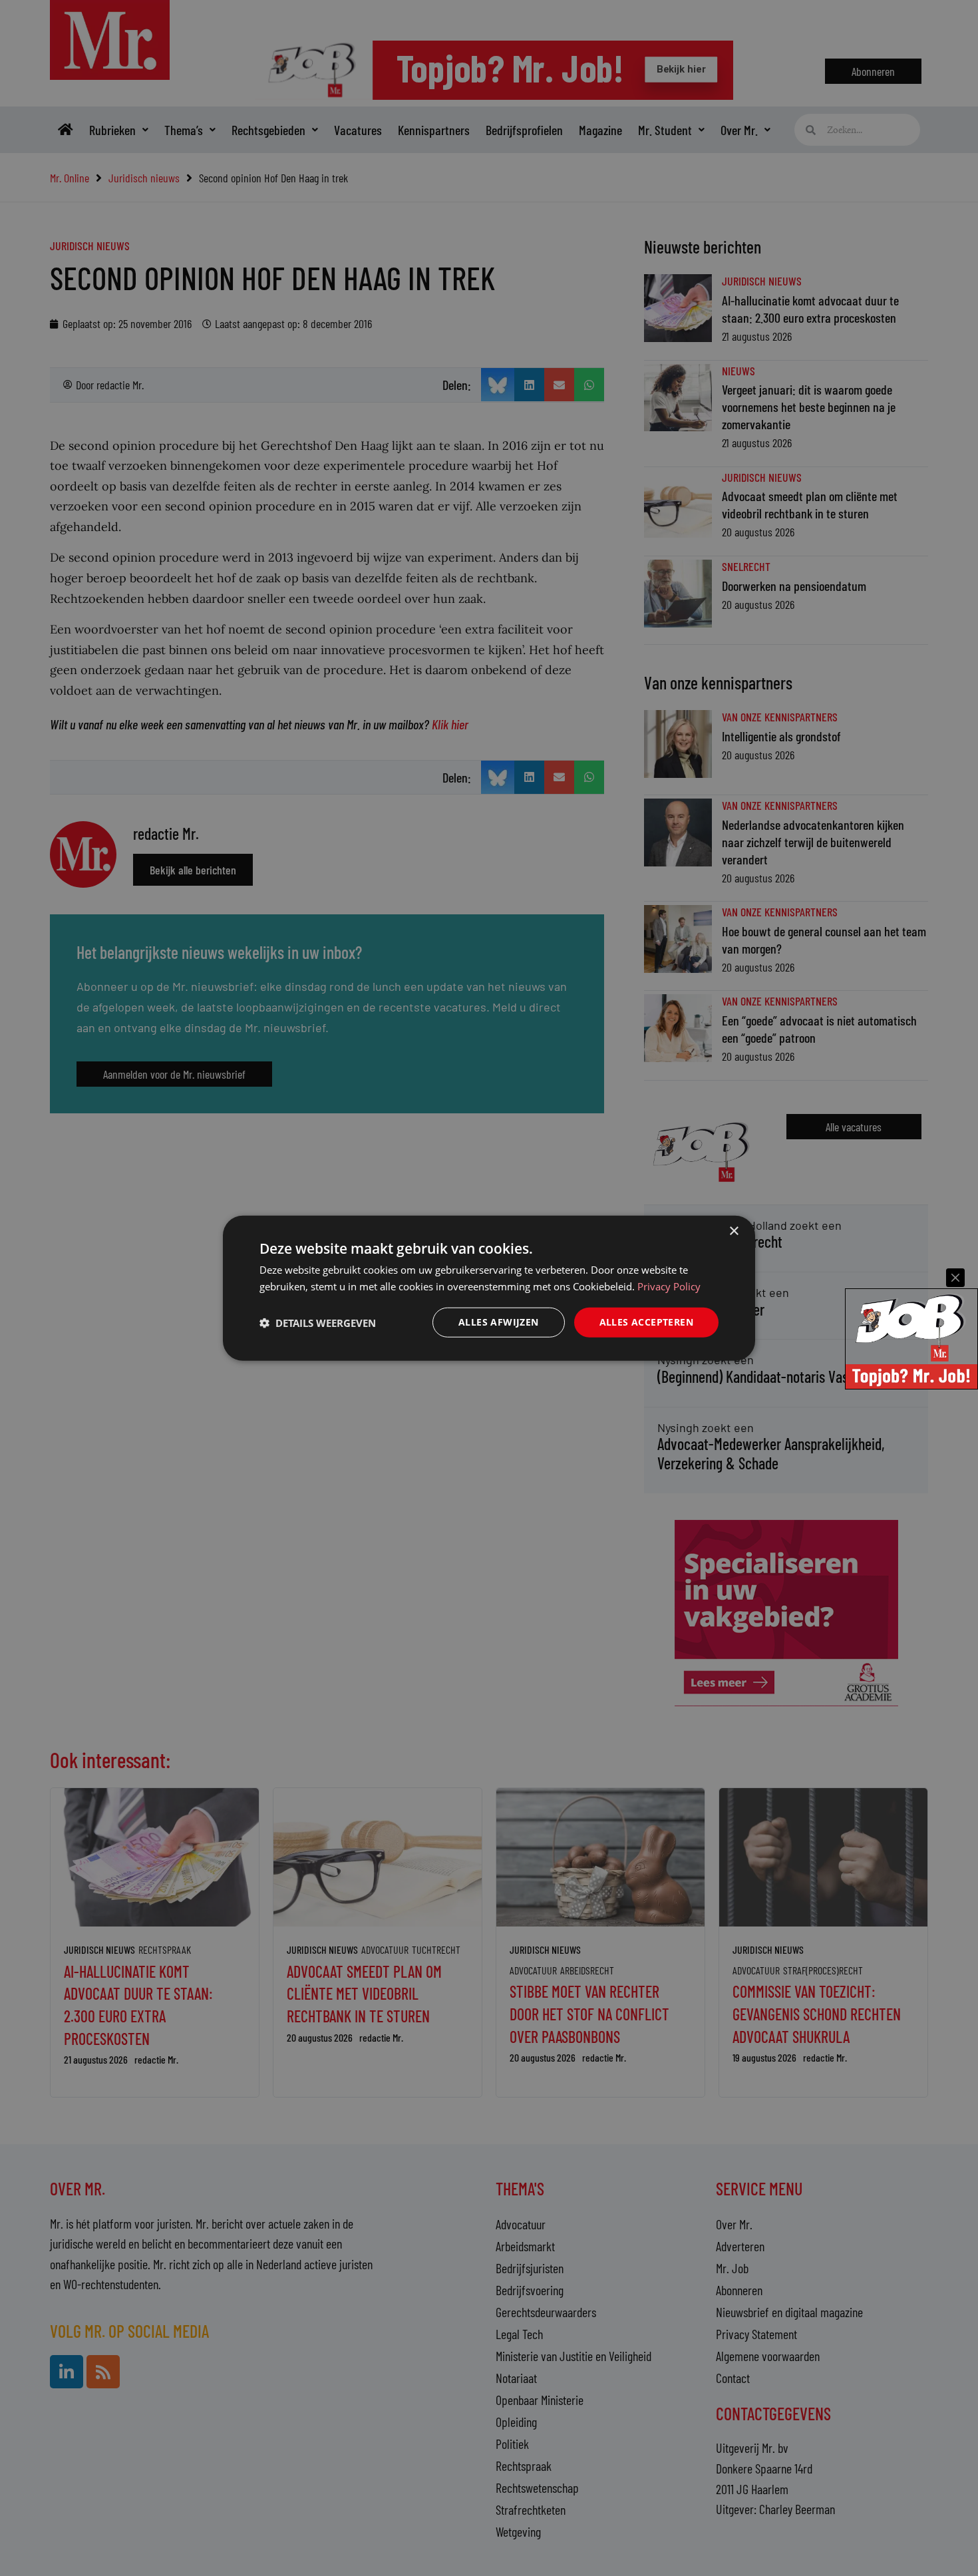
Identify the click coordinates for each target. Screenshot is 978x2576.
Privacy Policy (669, 1286)
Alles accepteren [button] (646, 1322)
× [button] (733, 1231)
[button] (318, 1322)
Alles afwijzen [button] (499, 1322)
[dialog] (489, 1288)
